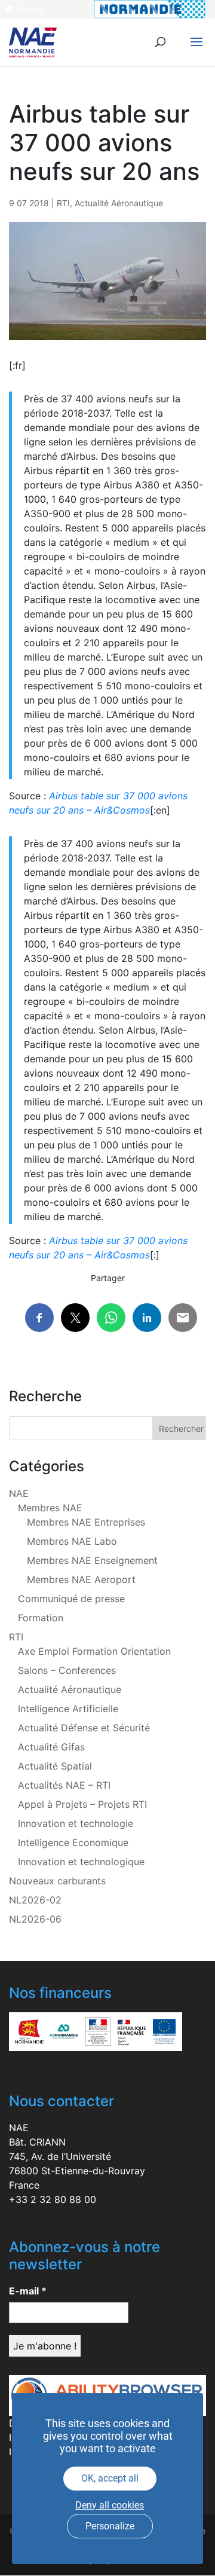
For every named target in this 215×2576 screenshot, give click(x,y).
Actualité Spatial (55, 1766)
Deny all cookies (110, 2505)
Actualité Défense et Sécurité (84, 1728)
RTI (63, 203)
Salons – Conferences (67, 1670)
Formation (41, 1618)
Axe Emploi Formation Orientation (94, 1651)
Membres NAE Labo (72, 1541)
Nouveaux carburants (57, 1881)
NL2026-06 (35, 1919)
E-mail (28, 2291)
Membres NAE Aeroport (81, 1579)
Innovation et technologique (81, 1862)
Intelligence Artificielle (68, 1709)
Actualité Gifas (51, 1747)
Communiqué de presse (71, 1599)
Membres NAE (50, 1508)
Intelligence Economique (73, 1842)
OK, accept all (110, 2478)
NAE (19, 1493)
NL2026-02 (35, 1900)
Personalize (110, 2526)
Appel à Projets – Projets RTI (82, 1804)
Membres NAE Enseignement (92, 1560)
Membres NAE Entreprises (86, 1522)
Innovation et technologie (76, 1823)
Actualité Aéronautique (119, 203)
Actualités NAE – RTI (64, 1785)
